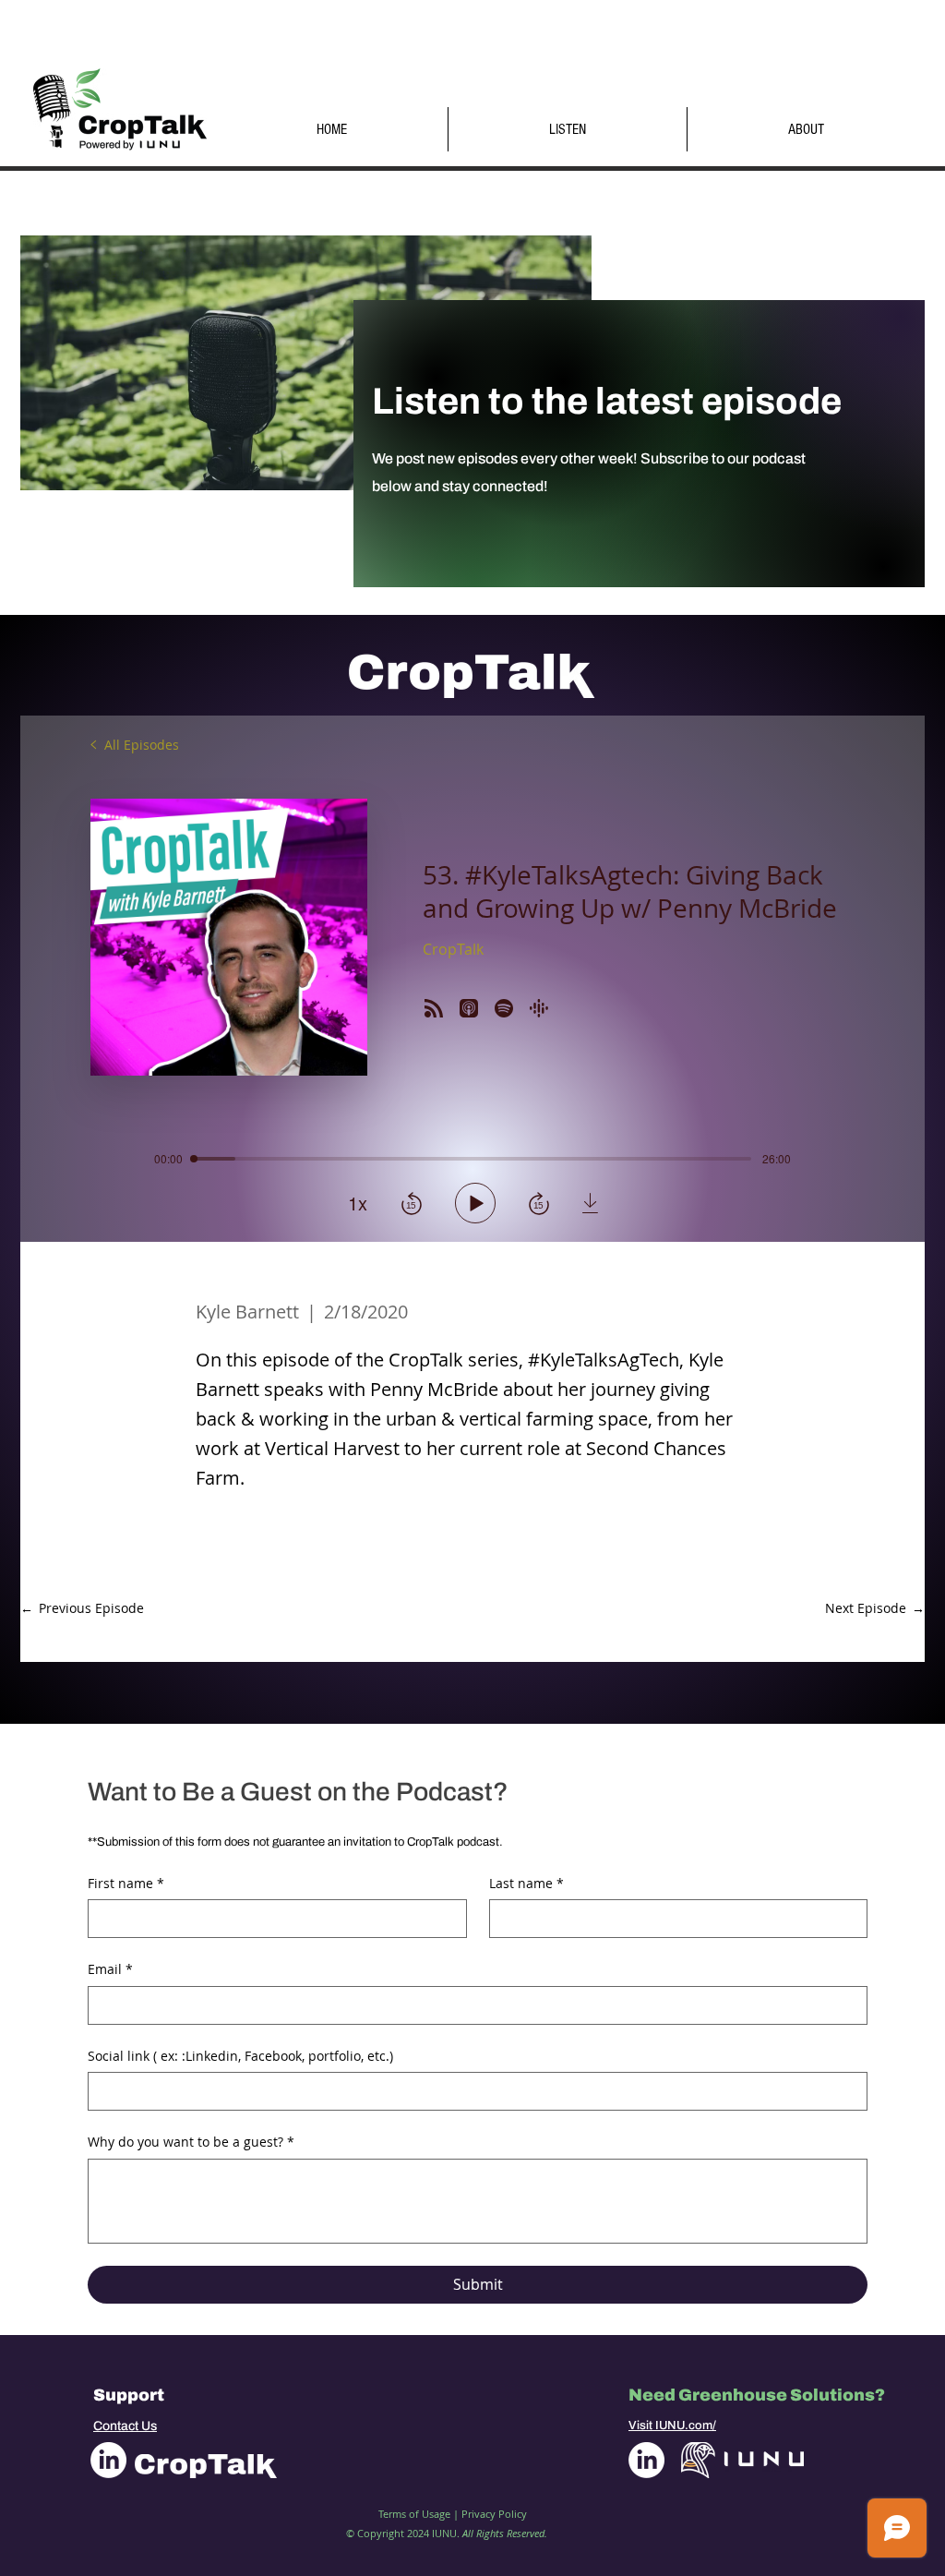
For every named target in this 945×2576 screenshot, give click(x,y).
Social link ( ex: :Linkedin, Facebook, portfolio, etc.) (240, 2056)
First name (126, 1883)
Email (110, 1969)
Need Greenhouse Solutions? (757, 2395)
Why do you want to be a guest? (191, 2142)
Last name (526, 1883)
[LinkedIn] (108, 2460)
